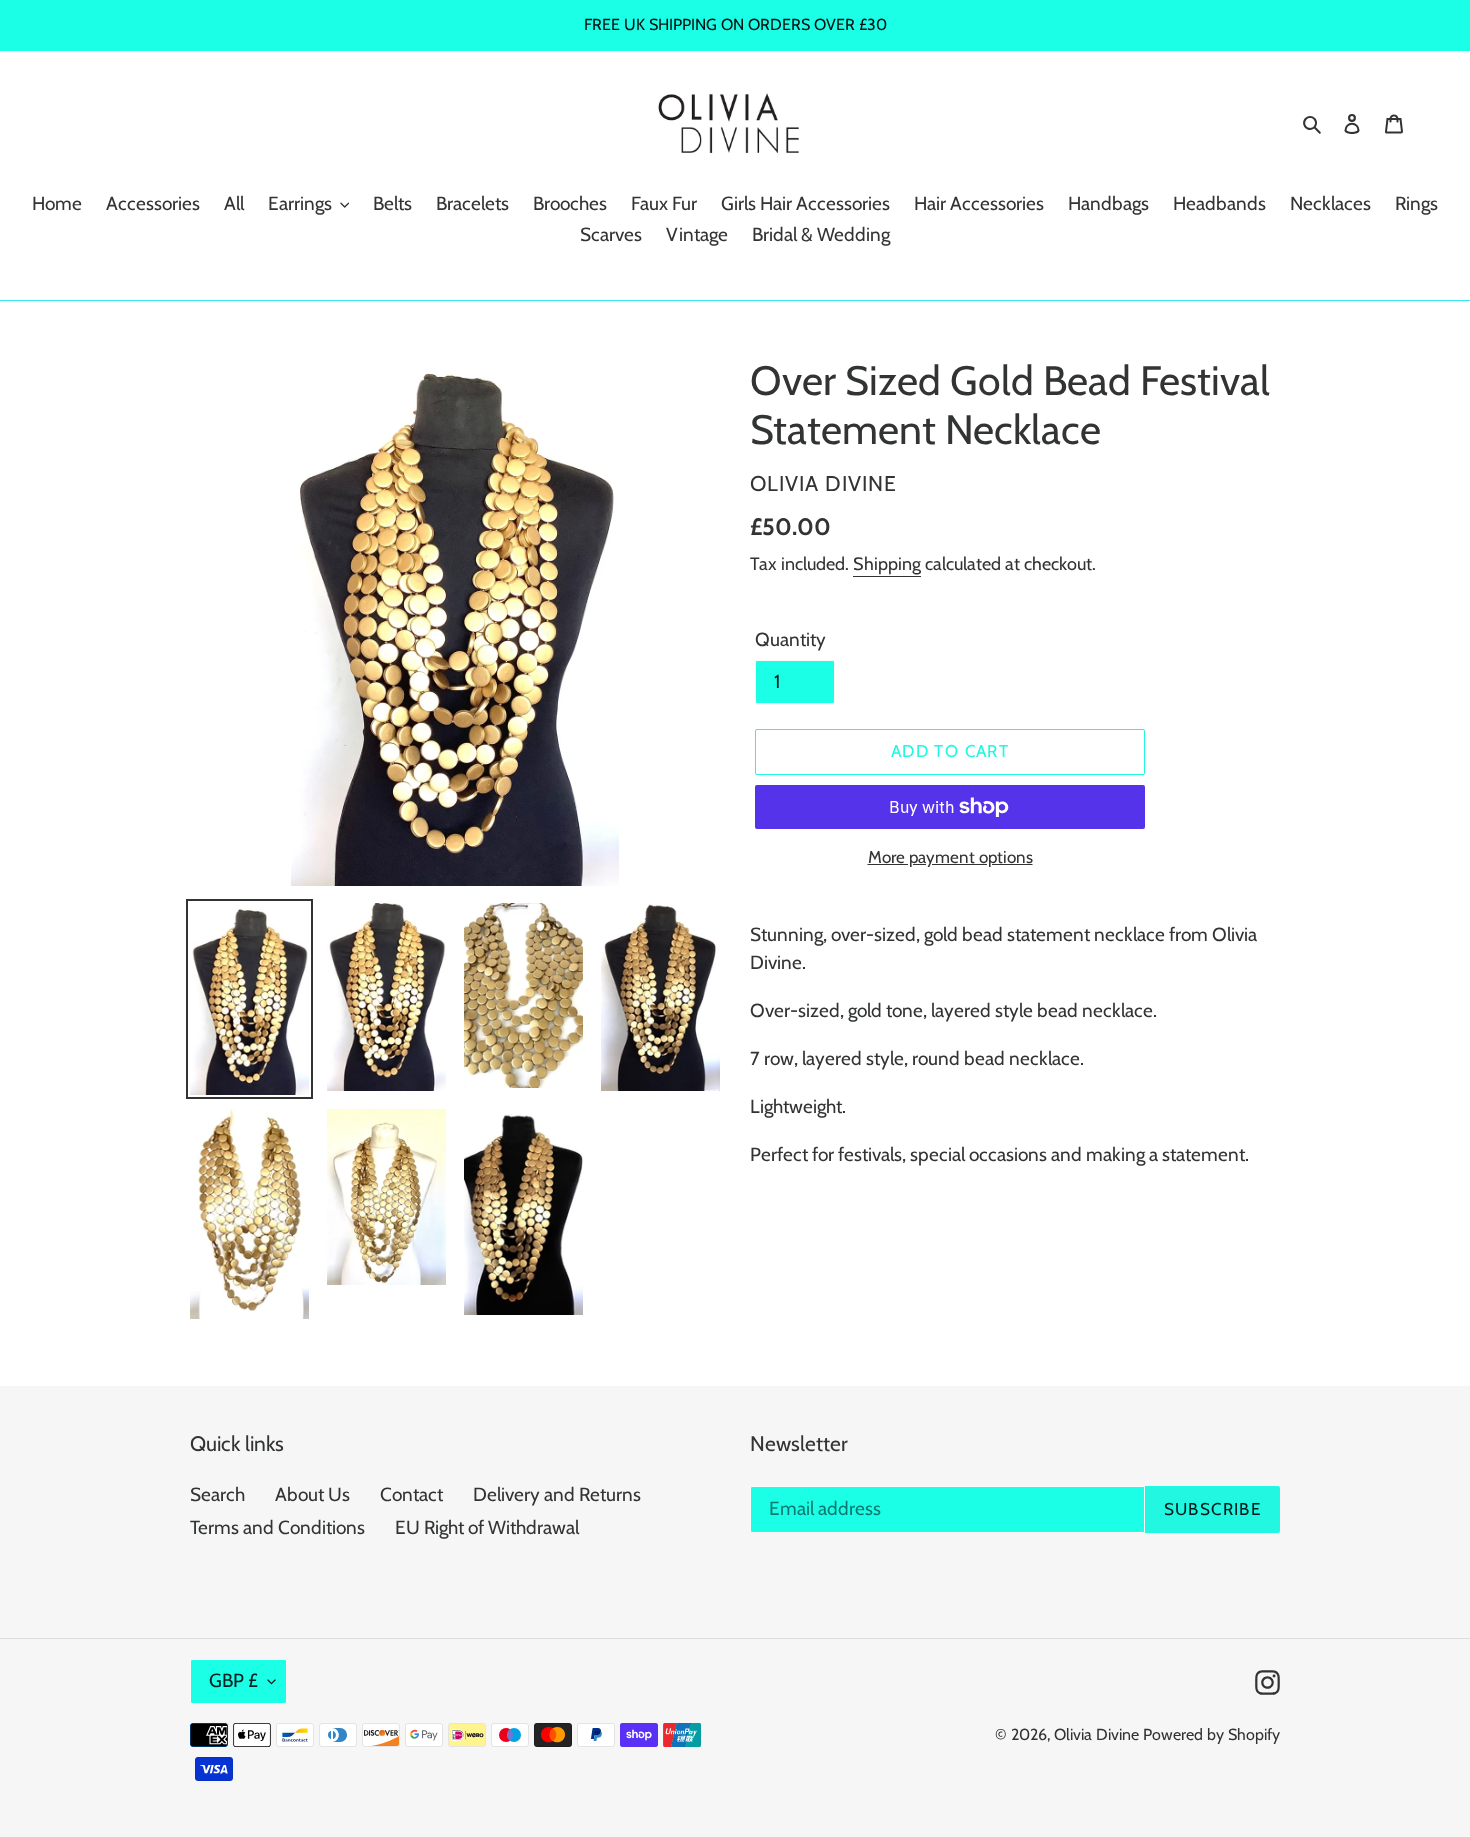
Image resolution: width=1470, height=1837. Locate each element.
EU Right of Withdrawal (487, 1527)
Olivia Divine (1096, 1734)
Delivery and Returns (557, 1494)
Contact (411, 1494)
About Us (312, 1494)
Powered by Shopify (1211, 1734)
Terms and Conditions (277, 1527)
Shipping (887, 564)
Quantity (790, 639)
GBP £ (233, 1680)
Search (217, 1494)
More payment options (950, 857)
